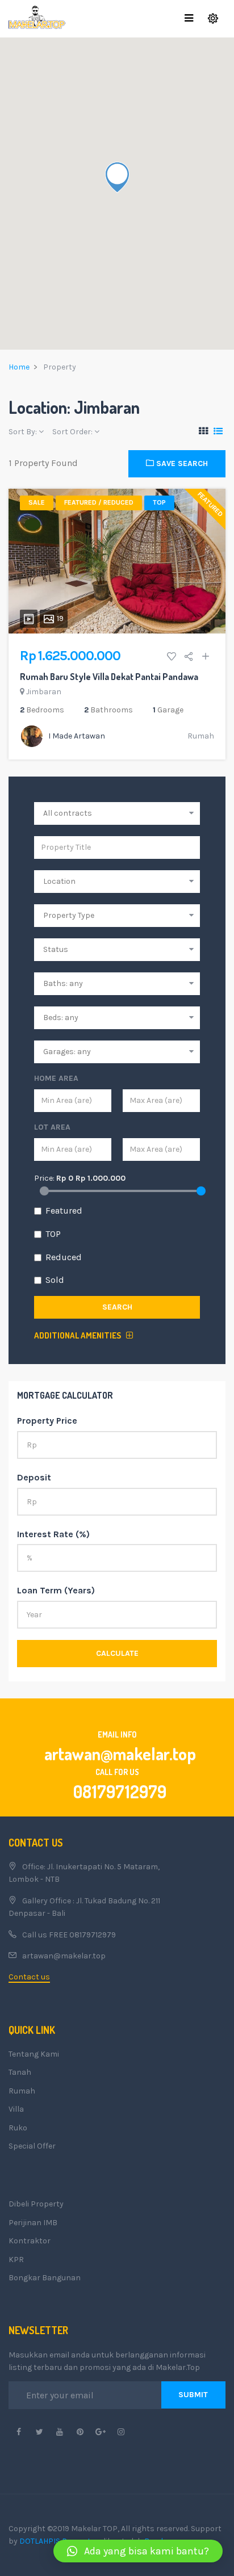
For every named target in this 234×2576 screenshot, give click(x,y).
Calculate (117, 1653)
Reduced (64, 1257)
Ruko (18, 2128)
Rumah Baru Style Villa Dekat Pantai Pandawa (109, 677)
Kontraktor (30, 2241)
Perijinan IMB (33, 2223)
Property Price (47, 1421)
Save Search (181, 463)
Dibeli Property (36, 2204)
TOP (53, 1234)
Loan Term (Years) (56, 1590)
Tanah (20, 2072)
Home (19, 367)
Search (117, 1307)
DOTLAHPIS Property (57, 2541)
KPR (16, 2260)
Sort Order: (73, 432)
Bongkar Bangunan (45, 2278)
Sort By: (24, 432)
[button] (138, 2551)
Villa (16, 2109)
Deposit (34, 1477)
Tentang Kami (34, 2054)
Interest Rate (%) (53, 1534)
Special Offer (32, 2146)
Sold (55, 1280)
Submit (193, 2395)
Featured (64, 1211)
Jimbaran (44, 692)
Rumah (201, 736)
